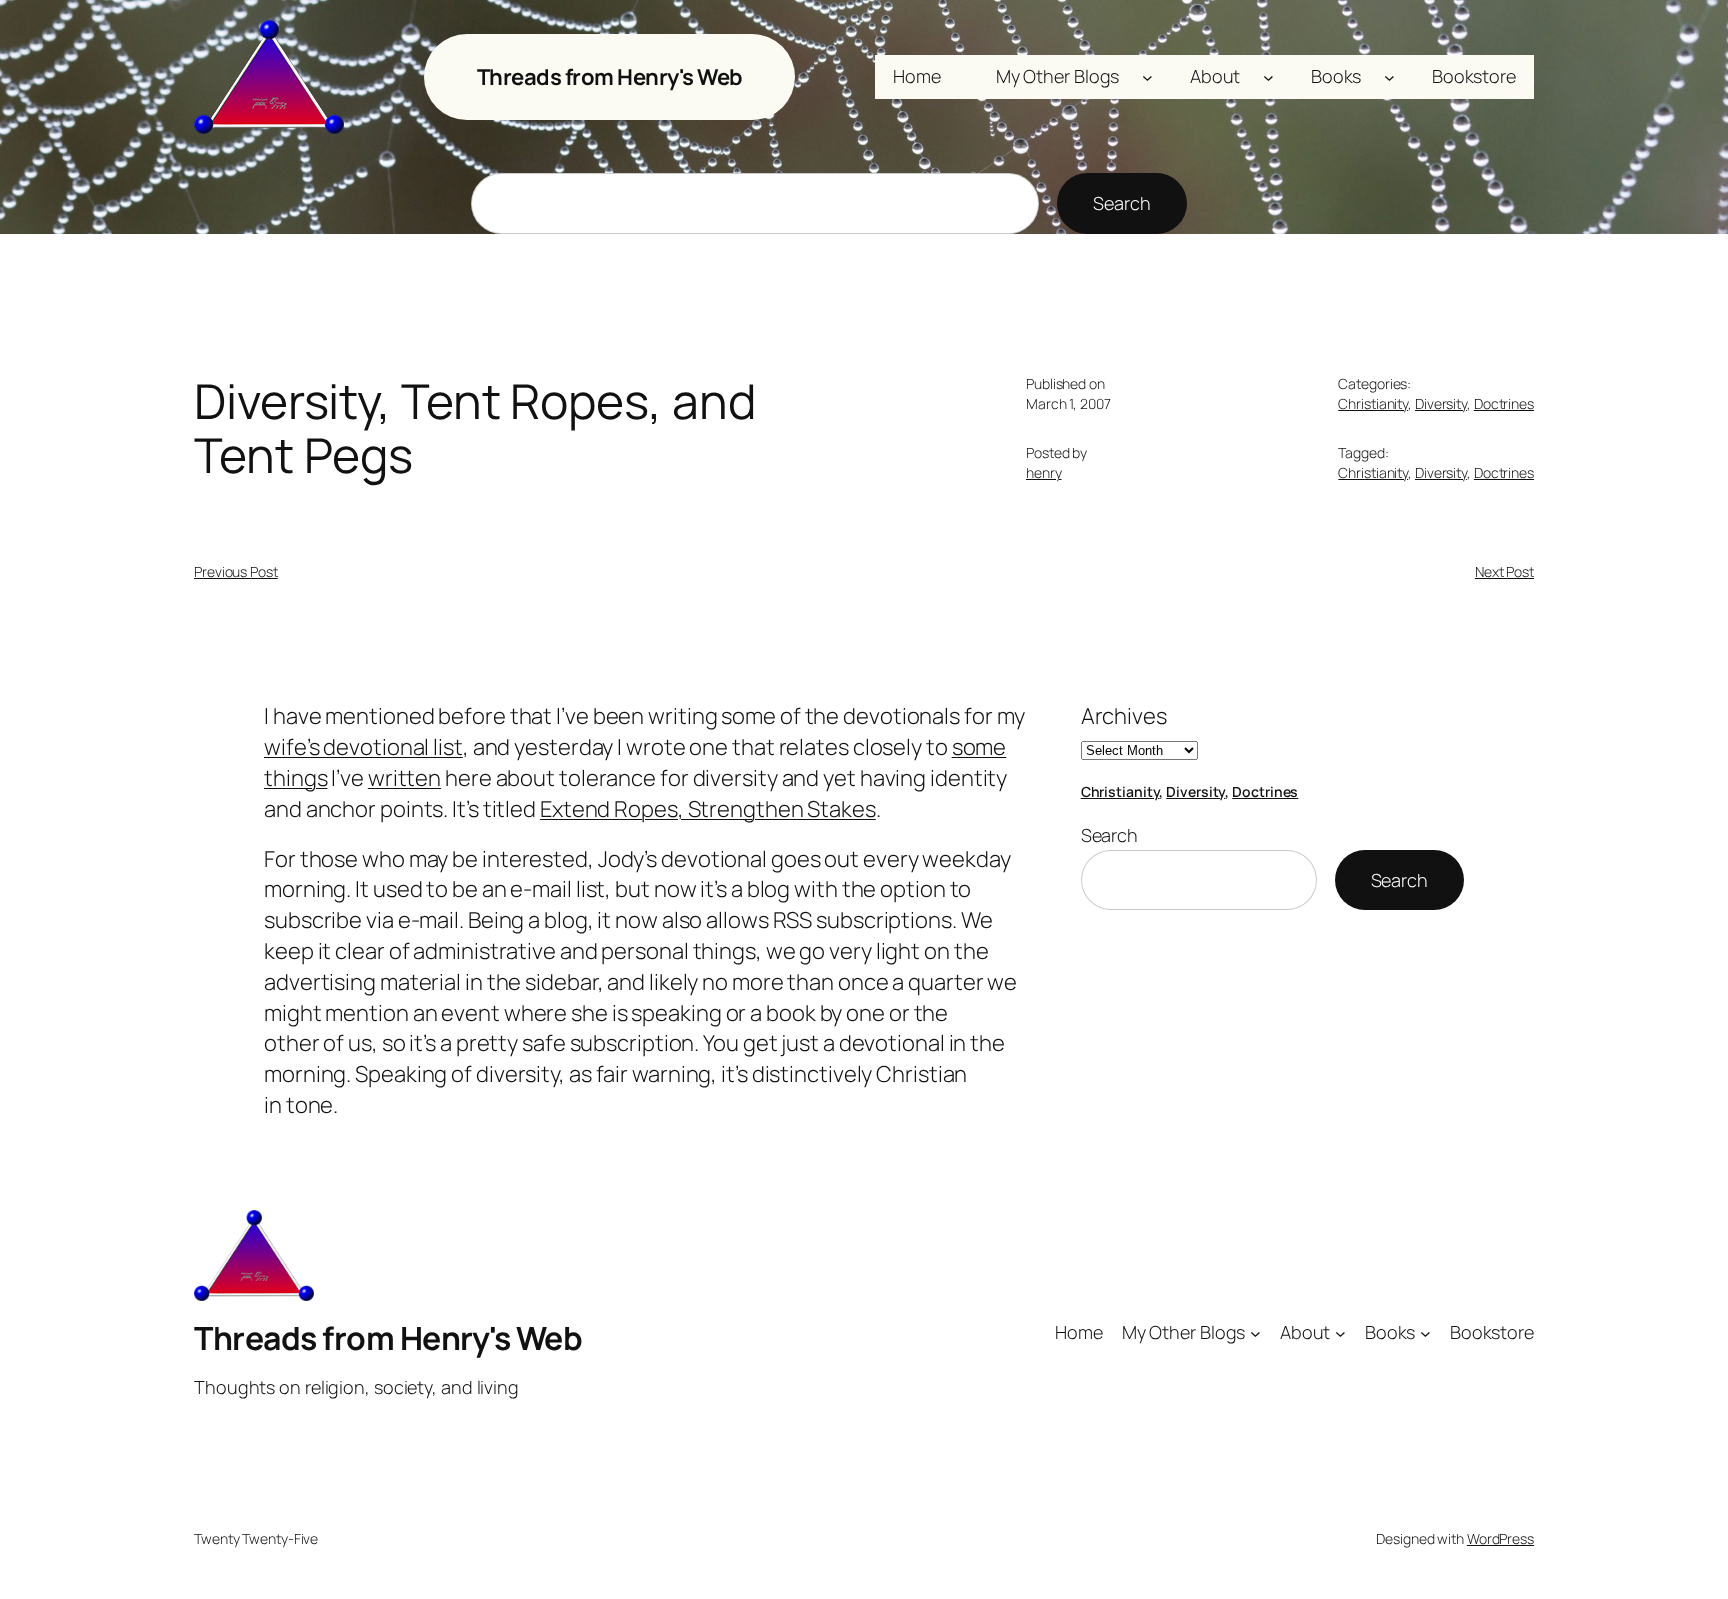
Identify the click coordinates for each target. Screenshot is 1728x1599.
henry (1044, 472)
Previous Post (236, 571)
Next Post (1504, 571)
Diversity (1441, 403)
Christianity (1373, 403)
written (404, 778)
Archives (1124, 716)
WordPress (1500, 1538)
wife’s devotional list (363, 747)
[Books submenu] (1389, 77)
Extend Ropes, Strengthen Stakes (708, 809)
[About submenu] (1268, 77)
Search (1121, 203)
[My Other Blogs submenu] (1147, 77)
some (979, 747)
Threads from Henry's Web (610, 77)
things (295, 778)
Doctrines (1504, 403)
